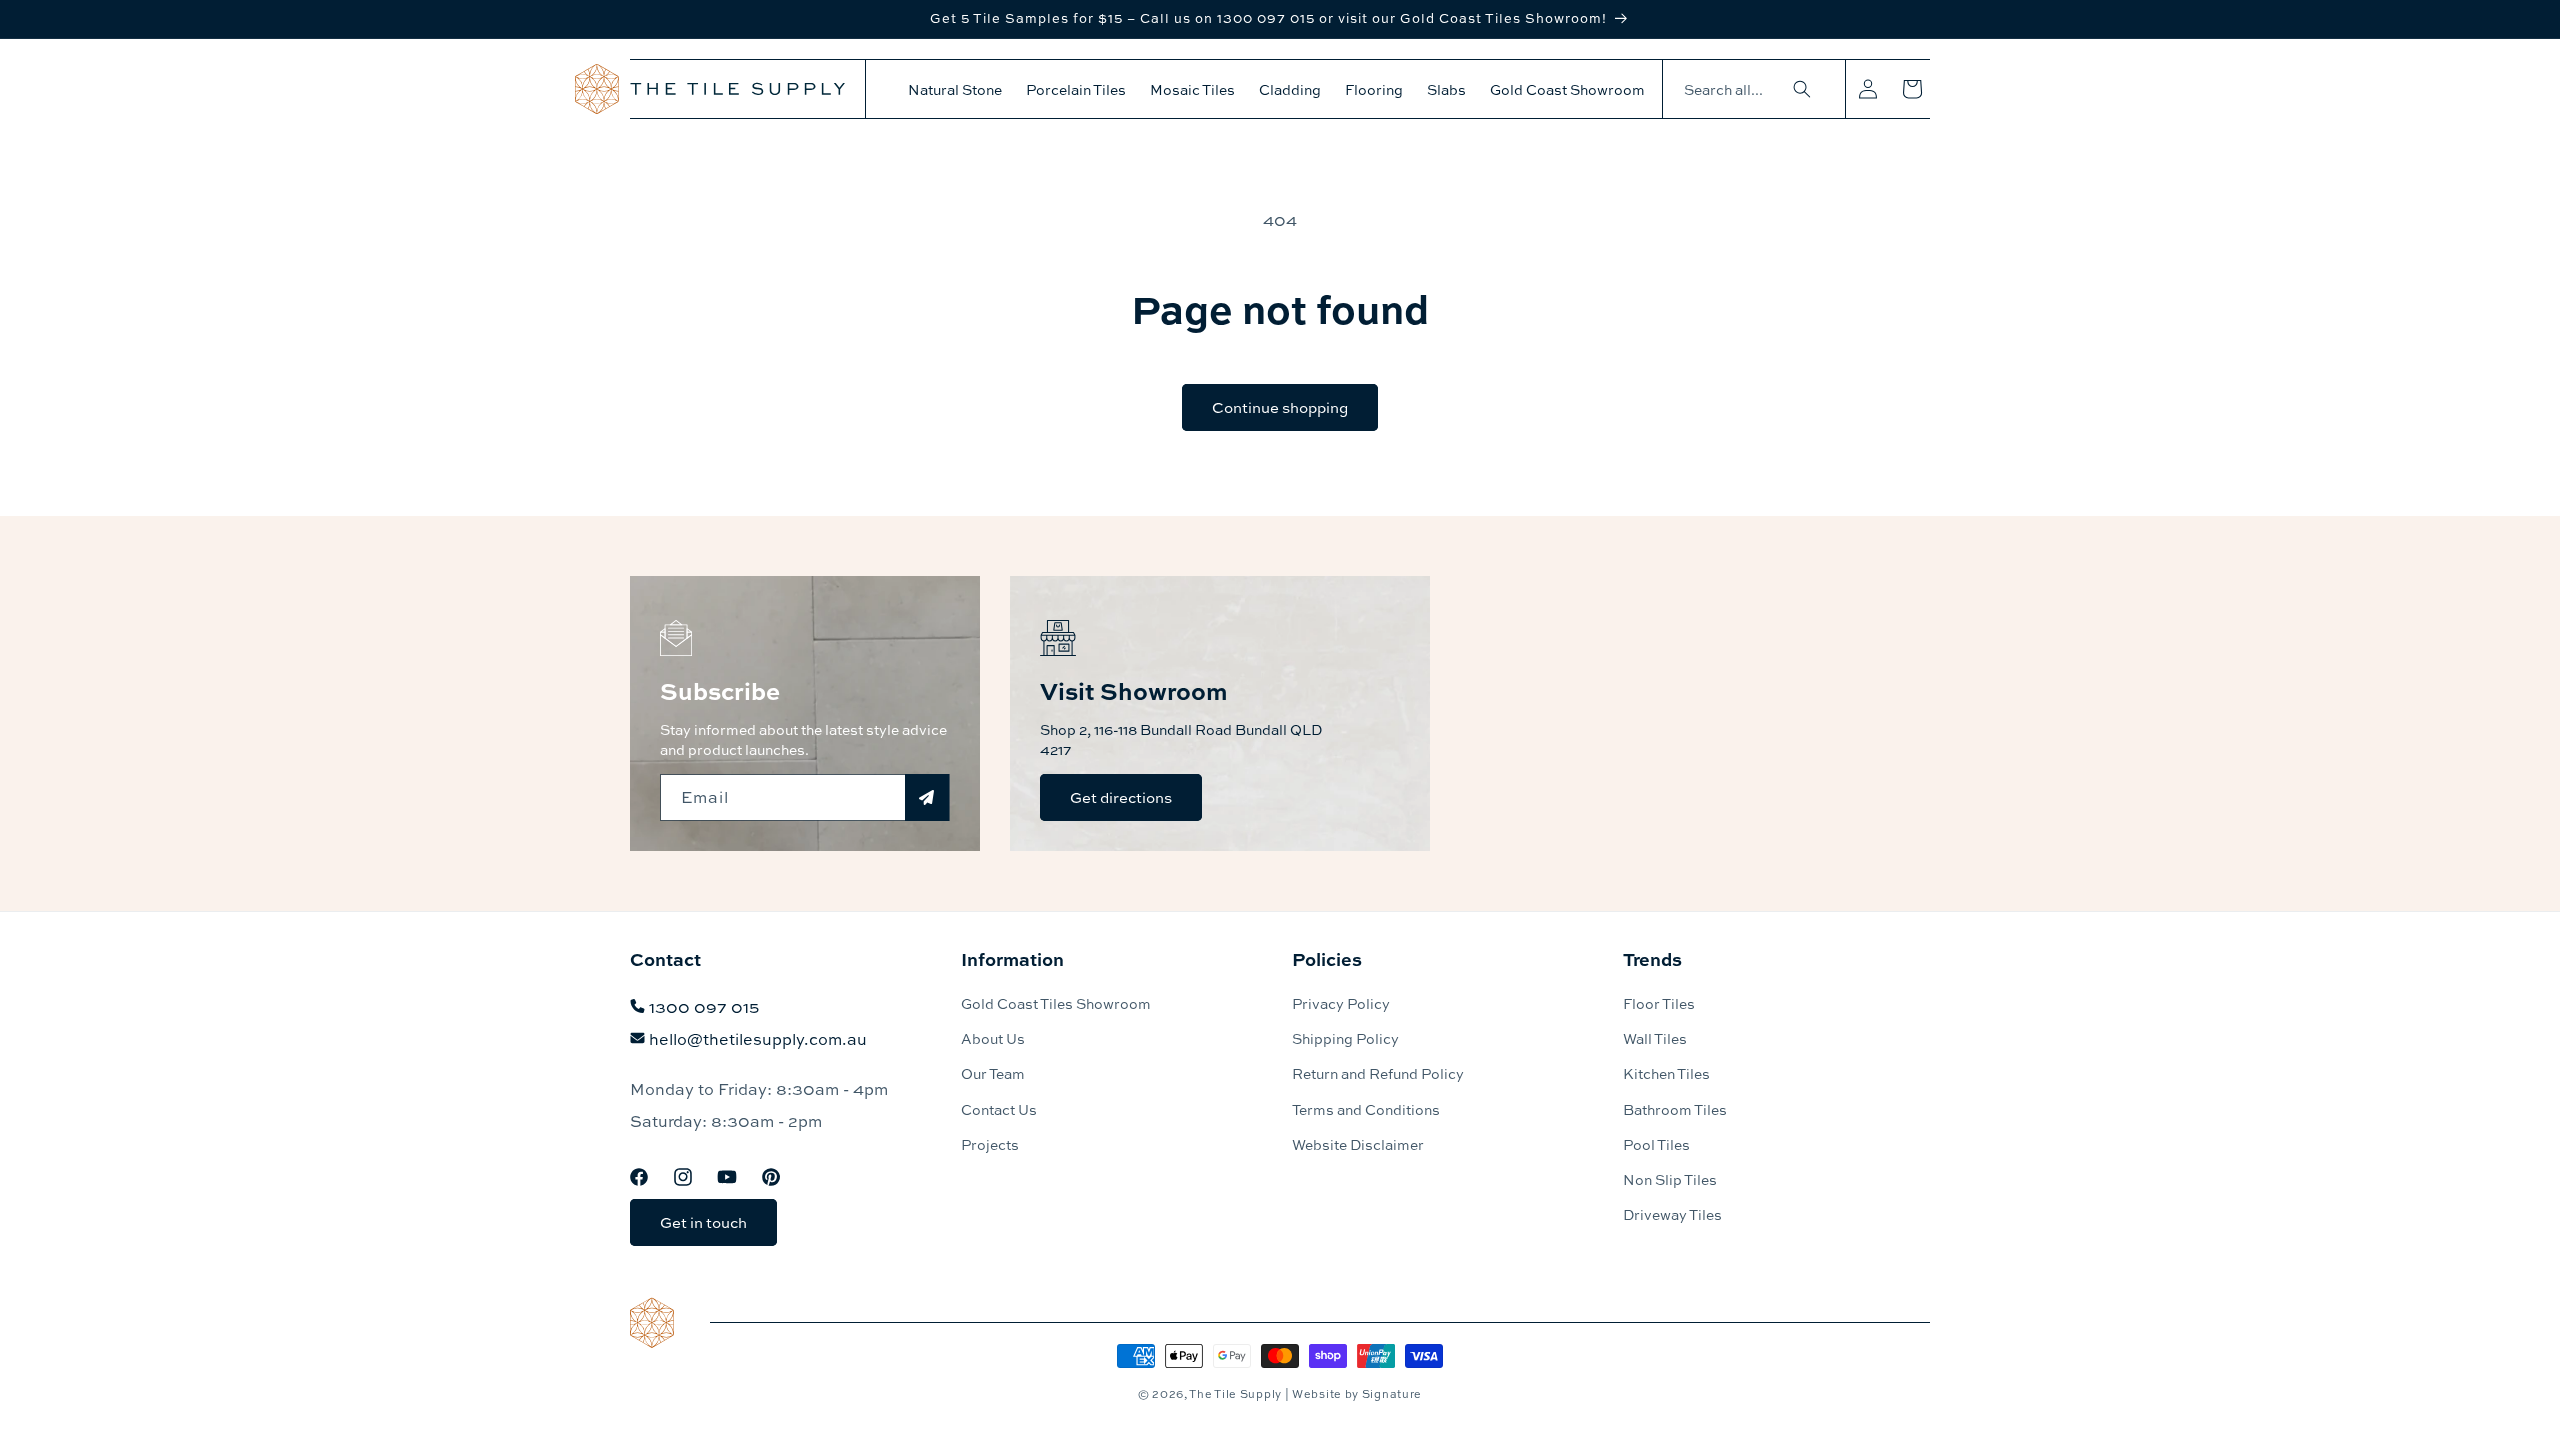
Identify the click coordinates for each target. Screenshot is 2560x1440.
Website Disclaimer (1358, 1144)
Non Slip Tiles (1670, 1179)
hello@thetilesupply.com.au (758, 1038)
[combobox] (1744, 89)
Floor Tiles (1659, 1003)
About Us (993, 1038)
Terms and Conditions (1366, 1109)
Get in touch (703, 1223)
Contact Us (999, 1109)
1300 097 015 (704, 1006)
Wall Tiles (1655, 1038)
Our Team (993, 1073)
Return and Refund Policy (1378, 1073)
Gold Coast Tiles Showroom (1056, 1003)
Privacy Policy (1341, 1003)
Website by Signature (1357, 1393)
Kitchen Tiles (1666, 1073)
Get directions (1121, 797)
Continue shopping (1280, 407)
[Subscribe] (927, 797)
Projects (990, 1144)
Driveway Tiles (1672, 1214)
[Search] (1802, 89)
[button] (955, 89)
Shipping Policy (1345, 1038)
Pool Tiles (1656, 1144)
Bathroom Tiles (1675, 1109)
